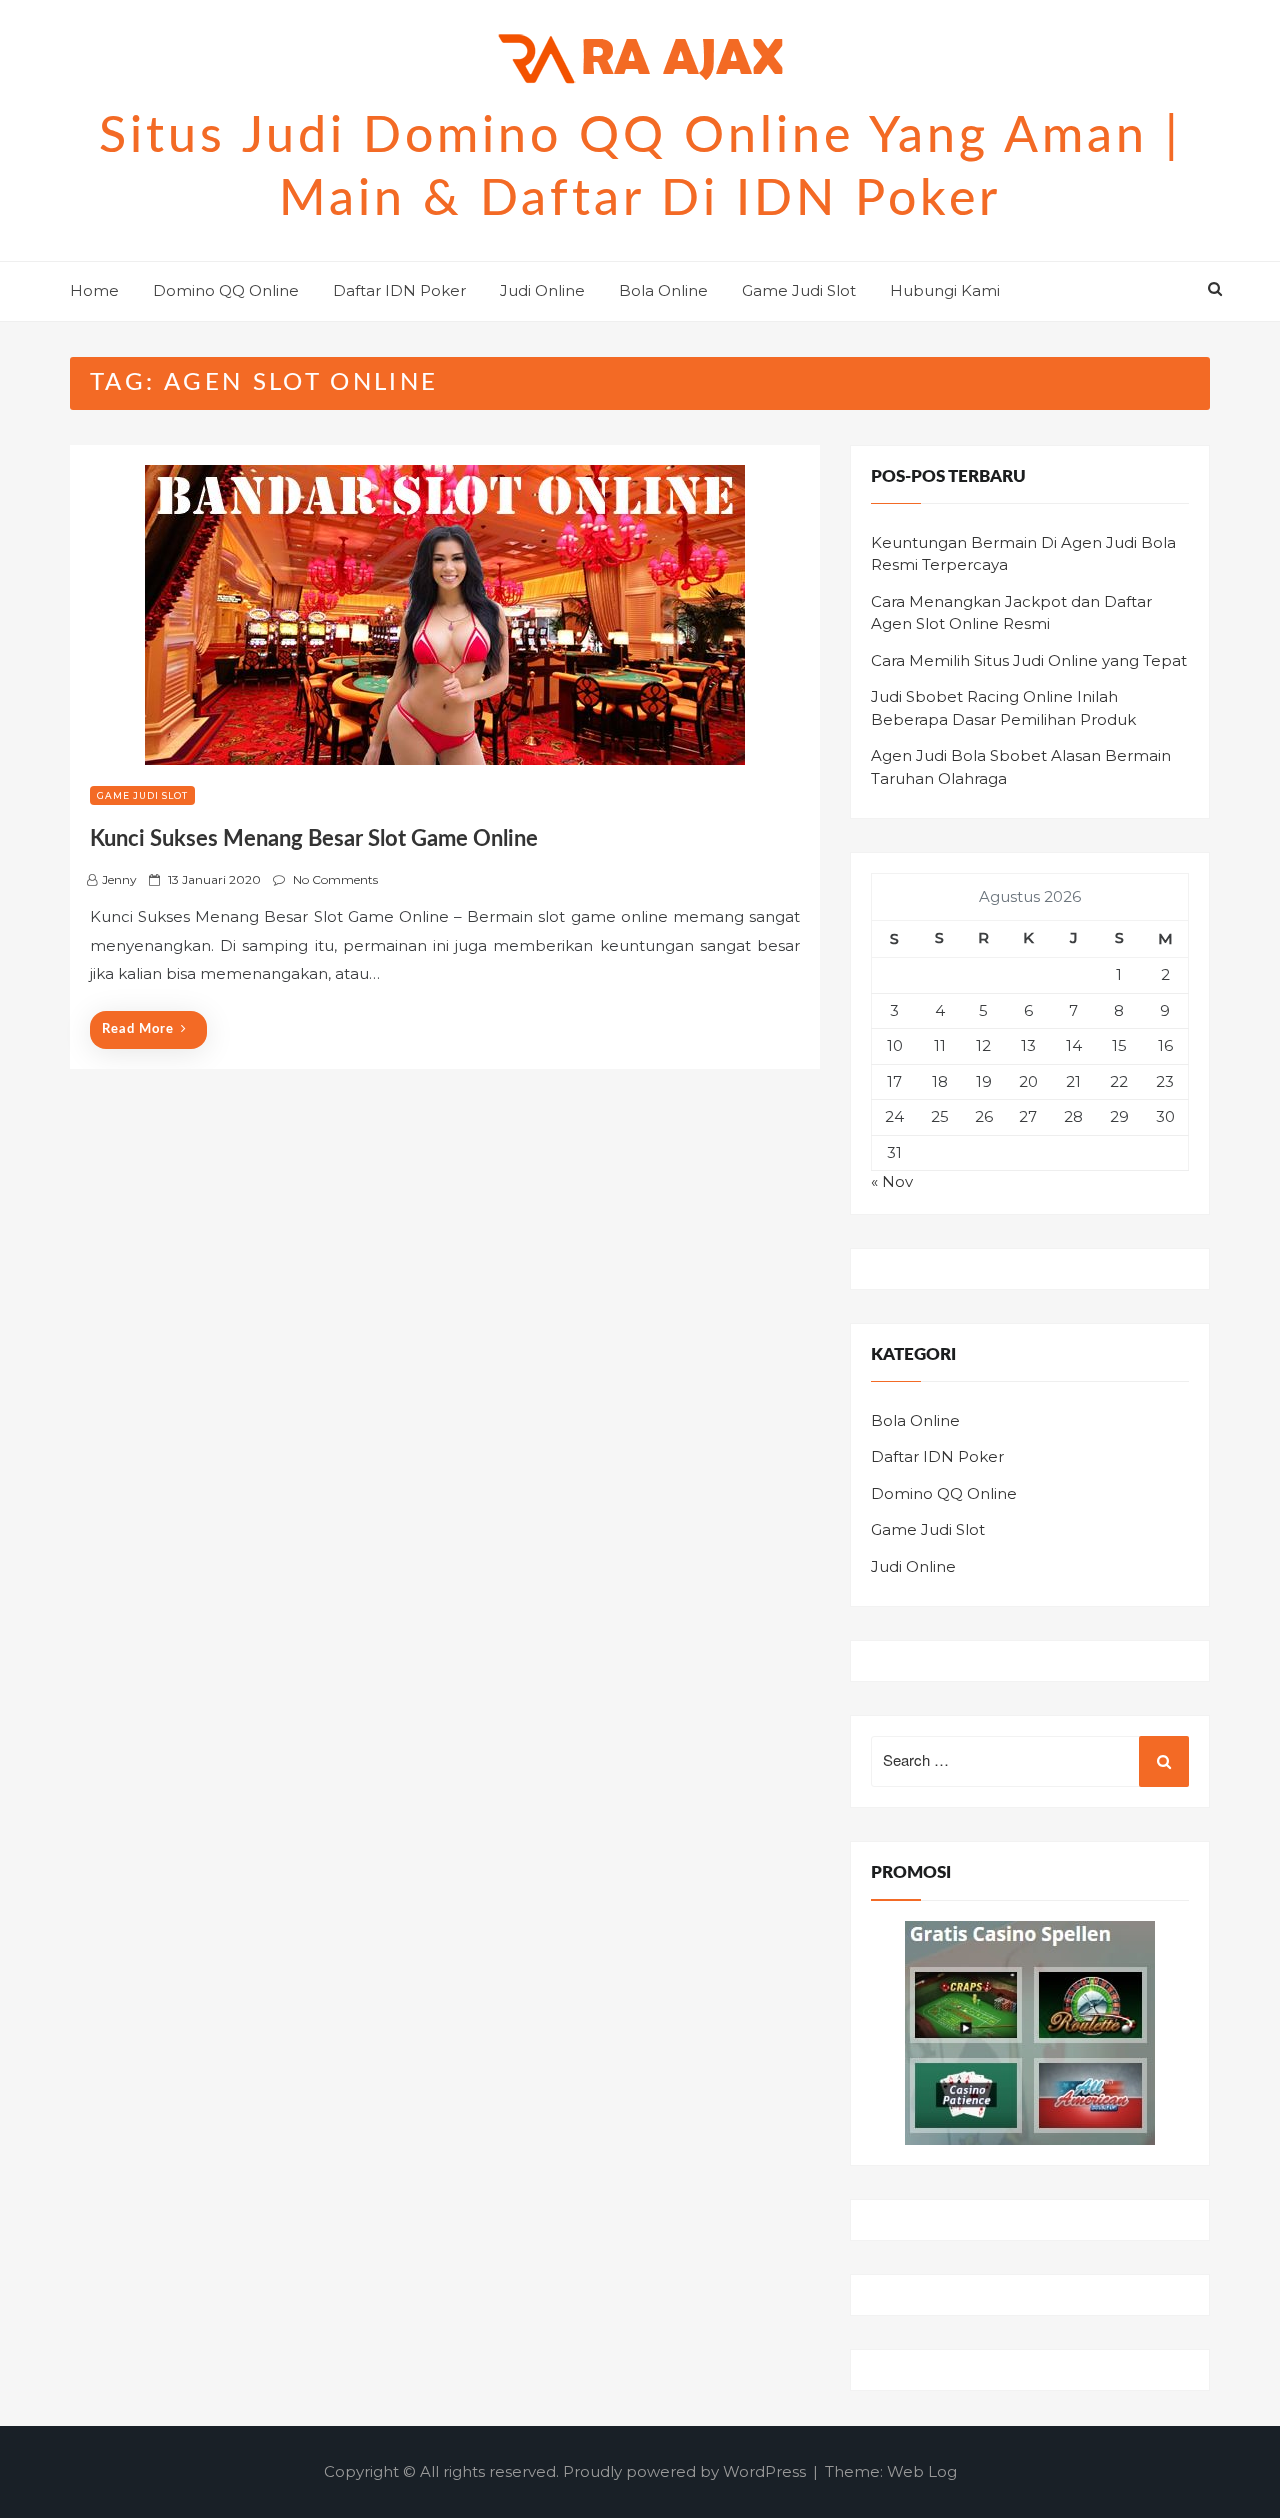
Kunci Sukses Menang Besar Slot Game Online (314, 839)
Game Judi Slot (799, 290)
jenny (119, 879)
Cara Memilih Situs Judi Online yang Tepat (1029, 660)
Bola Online (663, 290)
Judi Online (542, 290)
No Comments (335, 879)
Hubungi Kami (945, 290)
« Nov (892, 1181)
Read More (138, 1029)
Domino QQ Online (226, 290)
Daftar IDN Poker (399, 290)
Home (94, 290)
